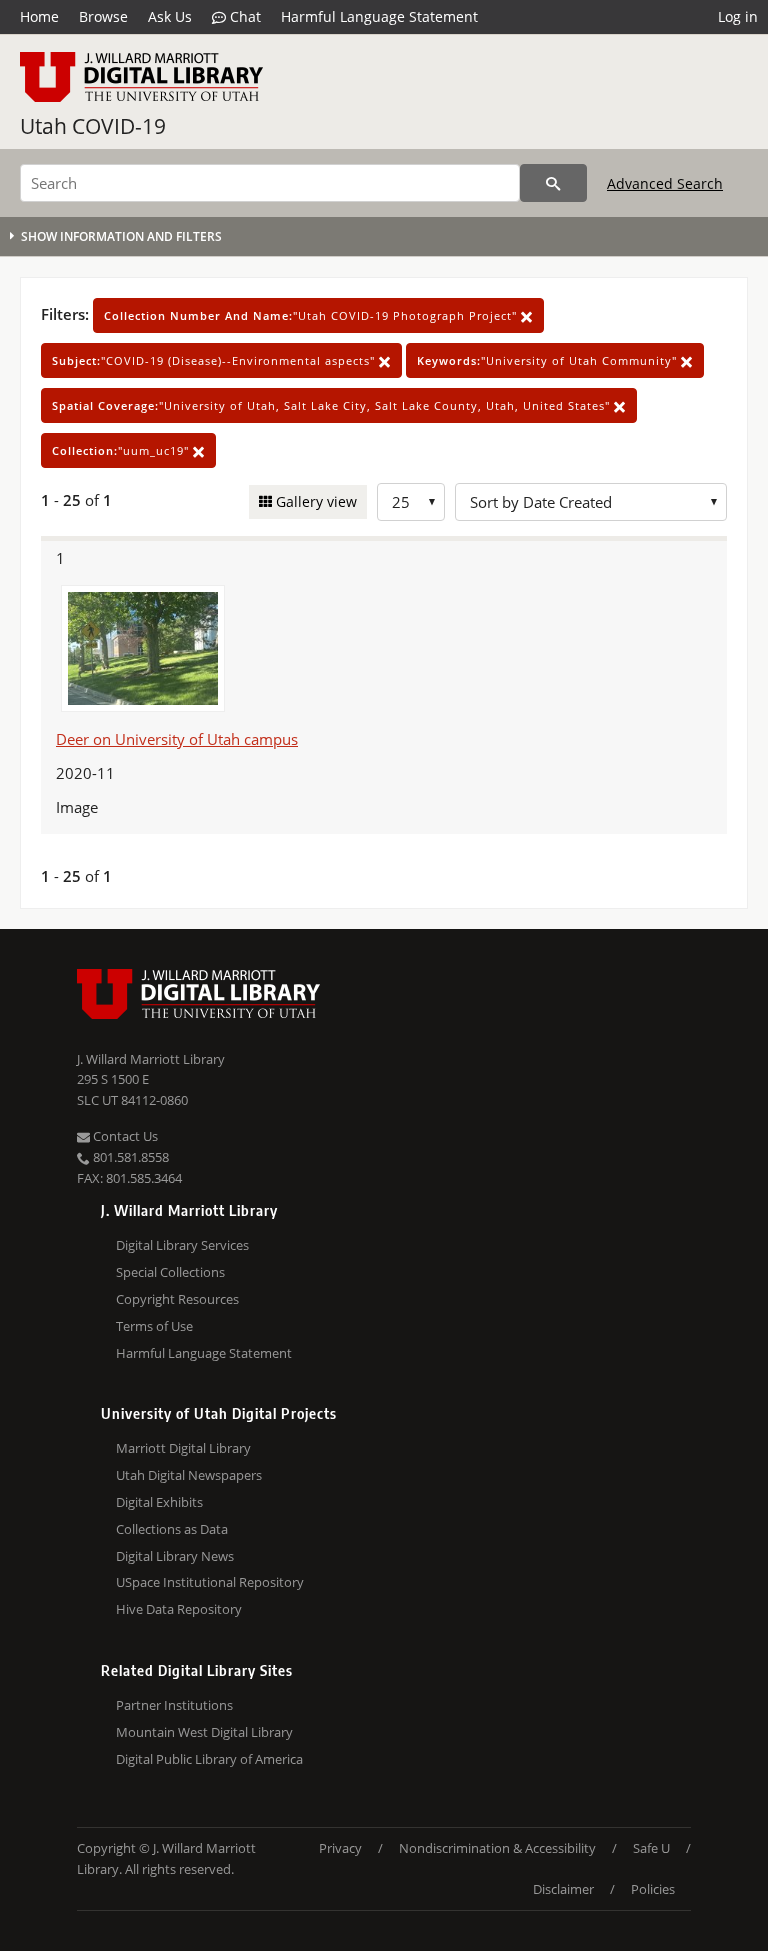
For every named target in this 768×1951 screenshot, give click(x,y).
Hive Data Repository (179, 1609)
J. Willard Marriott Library (151, 1059)
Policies (653, 1889)
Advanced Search (665, 183)
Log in (738, 16)
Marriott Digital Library (183, 1448)
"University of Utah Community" (549, 360)
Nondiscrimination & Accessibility (497, 1848)
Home (39, 16)
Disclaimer (563, 1889)
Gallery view (314, 501)
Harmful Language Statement (379, 16)
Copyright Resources (177, 1299)
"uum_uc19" (122, 450)
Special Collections (170, 1272)
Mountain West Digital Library (204, 1732)
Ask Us (170, 16)
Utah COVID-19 (93, 126)
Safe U (651, 1848)
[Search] (553, 183)
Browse (103, 16)
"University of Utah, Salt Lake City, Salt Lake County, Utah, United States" (333, 405)
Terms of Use (154, 1326)
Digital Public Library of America (209, 1759)
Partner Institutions (174, 1705)
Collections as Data (172, 1529)
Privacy (340, 1848)
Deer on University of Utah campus (177, 739)
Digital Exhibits (159, 1502)
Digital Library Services (182, 1245)
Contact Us (124, 1136)
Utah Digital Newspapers (189, 1475)
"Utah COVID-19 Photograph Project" (312, 315)
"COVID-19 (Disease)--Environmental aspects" (215, 360)
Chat (243, 16)
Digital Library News (175, 1556)
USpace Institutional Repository (210, 1582)
